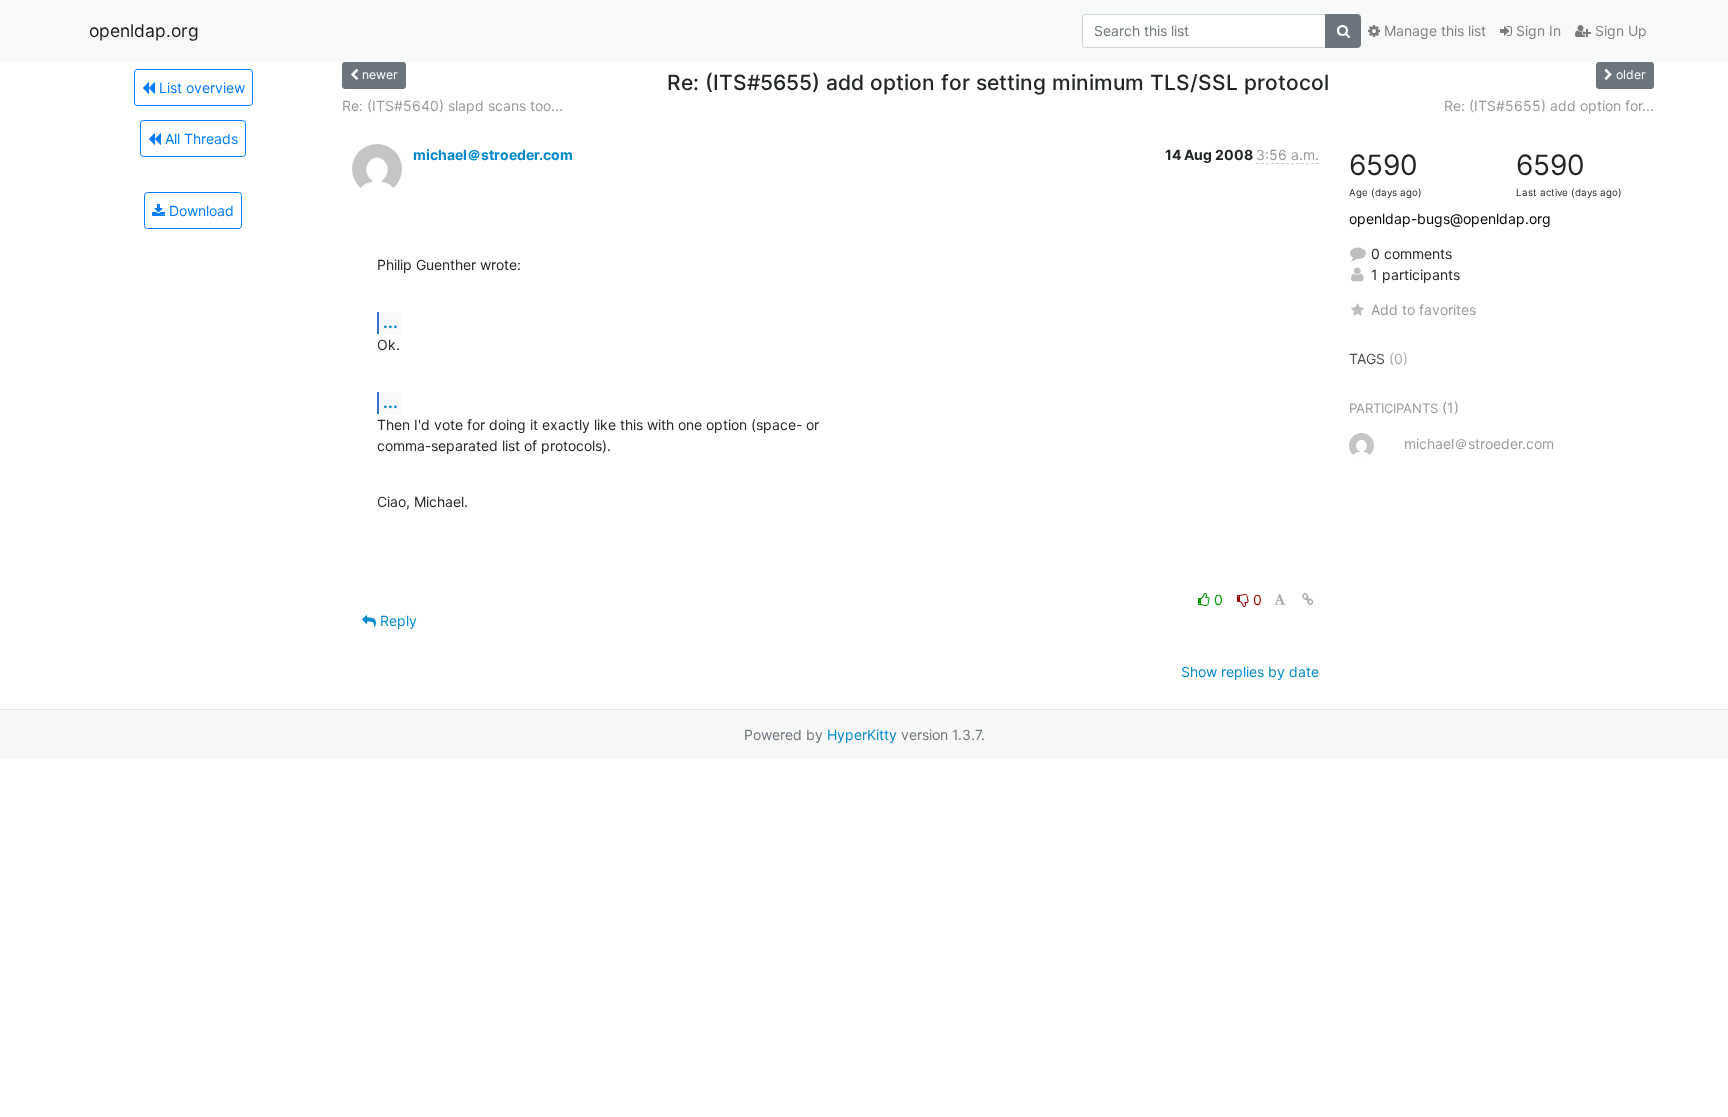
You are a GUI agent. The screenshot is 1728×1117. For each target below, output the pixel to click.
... (390, 322)
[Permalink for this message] (1308, 599)
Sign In (1536, 30)
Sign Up (1619, 30)
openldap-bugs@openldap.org (1450, 218)
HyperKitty (862, 734)
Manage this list (1433, 30)
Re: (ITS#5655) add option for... (1549, 105)
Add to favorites (1423, 309)
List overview (200, 87)
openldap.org (144, 30)
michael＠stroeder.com (493, 154)
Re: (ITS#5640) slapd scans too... (452, 105)
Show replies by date (1250, 671)
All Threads (199, 138)
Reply (396, 620)
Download (199, 210)
